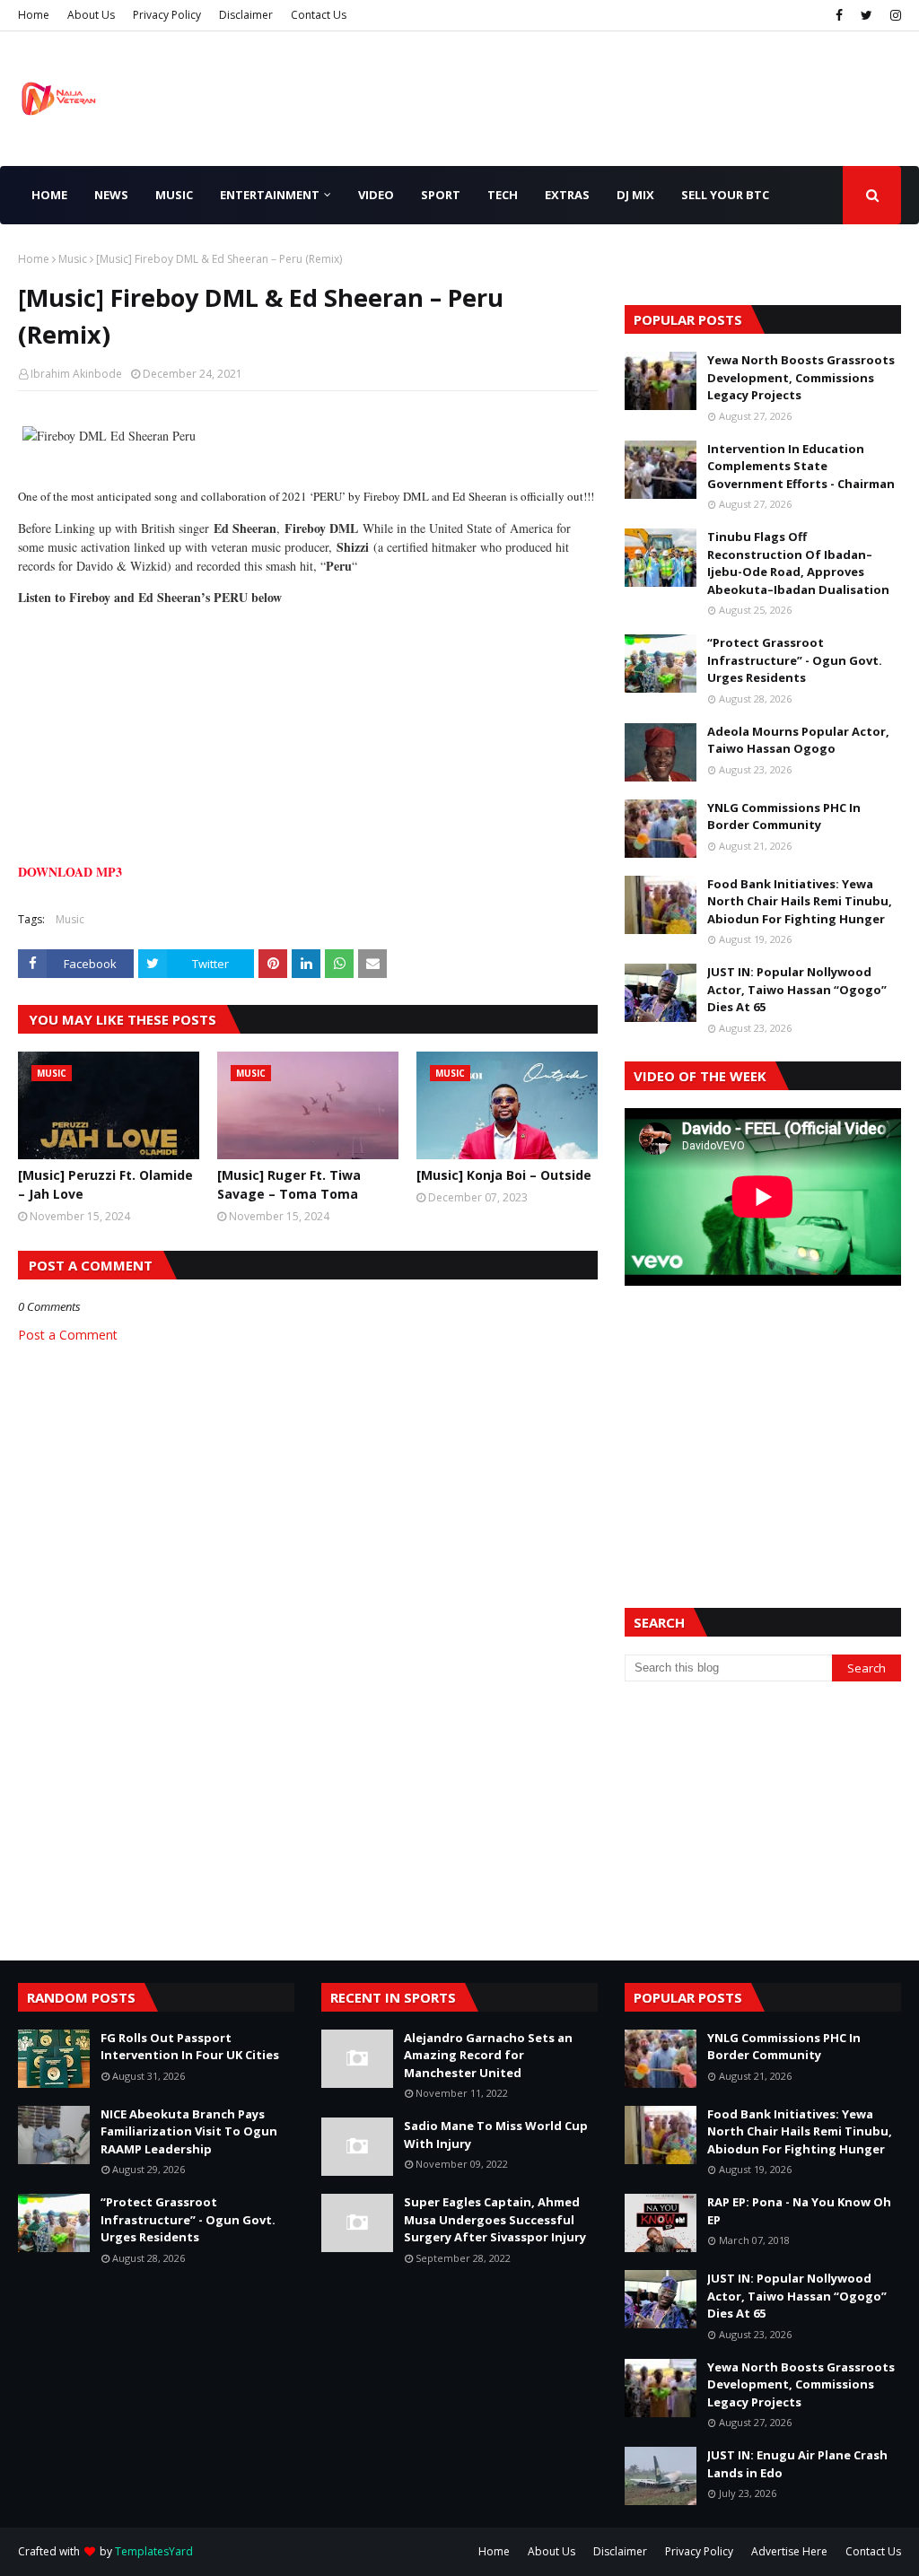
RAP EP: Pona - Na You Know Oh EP (799, 2211)
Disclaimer (246, 15)
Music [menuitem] (174, 195)
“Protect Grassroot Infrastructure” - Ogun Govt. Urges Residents (795, 660)
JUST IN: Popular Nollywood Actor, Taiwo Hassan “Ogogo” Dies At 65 (797, 989)
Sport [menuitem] (441, 195)
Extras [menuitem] (567, 195)
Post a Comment (68, 1335)
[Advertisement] (763, 1425)
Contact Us (319, 15)
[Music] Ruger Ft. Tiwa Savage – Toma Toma (289, 1184)
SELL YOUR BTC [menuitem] (725, 195)
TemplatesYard (154, 2551)
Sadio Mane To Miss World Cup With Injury (496, 2135)
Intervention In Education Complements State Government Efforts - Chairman (801, 466)
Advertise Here (789, 2551)
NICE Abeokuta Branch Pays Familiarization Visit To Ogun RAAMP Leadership (189, 2131)
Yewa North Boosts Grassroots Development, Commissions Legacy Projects (801, 377)
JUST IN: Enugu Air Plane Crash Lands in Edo (797, 2464)
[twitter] (866, 15)
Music (73, 259)
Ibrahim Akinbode (76, 374)
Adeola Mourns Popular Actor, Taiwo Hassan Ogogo (798, 740)
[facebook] (839, 15)
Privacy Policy (167, 15)
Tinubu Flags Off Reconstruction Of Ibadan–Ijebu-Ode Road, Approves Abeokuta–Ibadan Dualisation (798, 563)
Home (34, 15)
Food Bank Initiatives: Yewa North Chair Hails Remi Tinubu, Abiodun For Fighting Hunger (800, 901)
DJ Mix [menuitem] (635, 195)
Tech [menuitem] (503, 195)
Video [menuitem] (376, 195)
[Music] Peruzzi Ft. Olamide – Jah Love (105, 1184)
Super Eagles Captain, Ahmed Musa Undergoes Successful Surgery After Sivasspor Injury (495, 2219)
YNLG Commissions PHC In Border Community (784, 816)
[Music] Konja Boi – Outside (504, 1175)
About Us (91, 15)
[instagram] (893, 15)
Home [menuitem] (49, 195)
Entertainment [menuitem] (270, 195)
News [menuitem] (111, 195)
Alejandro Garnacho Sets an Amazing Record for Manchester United (488, 2055)
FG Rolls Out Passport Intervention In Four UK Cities (190, 2047)
